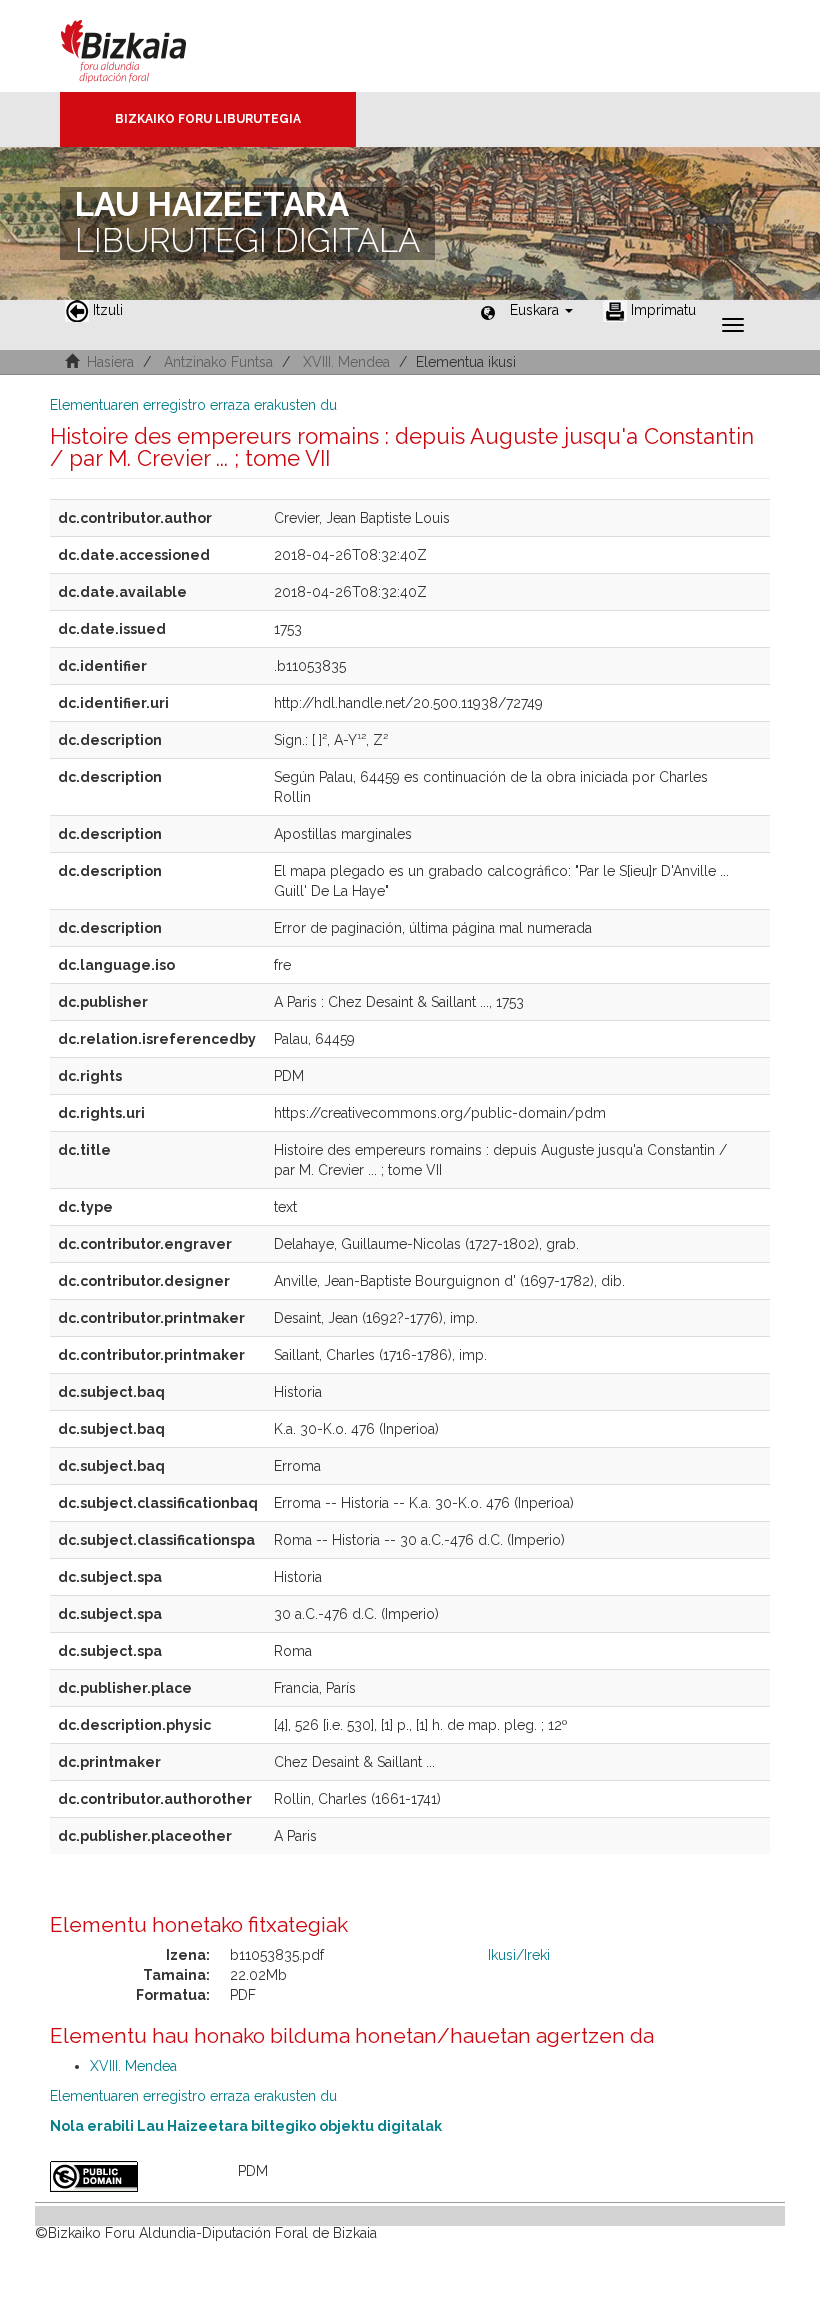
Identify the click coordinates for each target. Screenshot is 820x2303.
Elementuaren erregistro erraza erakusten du (193, 405)
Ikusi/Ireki (519, 1955)
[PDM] (129, 2176)
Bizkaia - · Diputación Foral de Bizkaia (144, 46)
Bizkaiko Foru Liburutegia (208, 119)
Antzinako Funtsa (218, 362)
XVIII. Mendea (346, 362)
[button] (541, 310)
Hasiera (110, 362)
